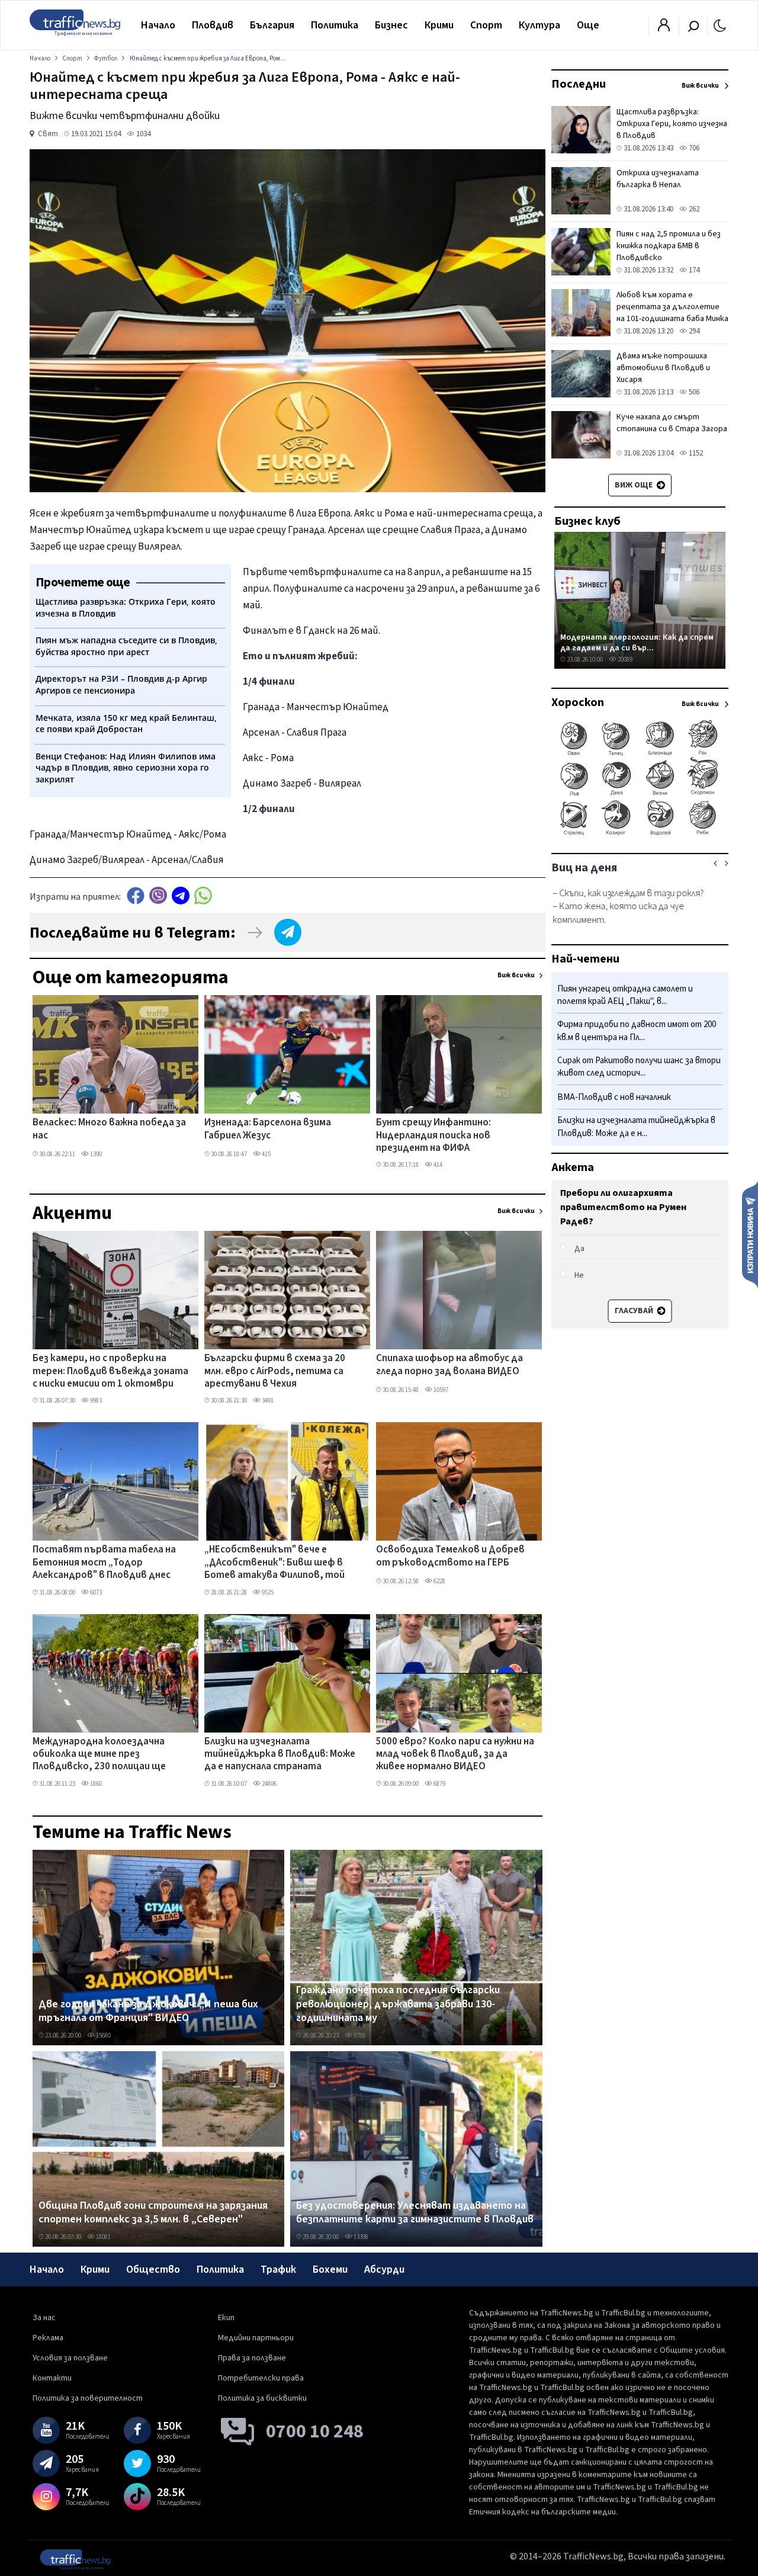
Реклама (48, 2338)
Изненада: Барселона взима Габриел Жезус (268, 1129)
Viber (158, 895)
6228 (439, 1581)
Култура (539, 25)
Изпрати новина (750, 1234)
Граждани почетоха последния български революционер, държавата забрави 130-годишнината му (398, 2004)
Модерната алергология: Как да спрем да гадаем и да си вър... (637, 642)
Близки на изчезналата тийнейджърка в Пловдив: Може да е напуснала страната (280, 1755)
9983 (95, 1401)
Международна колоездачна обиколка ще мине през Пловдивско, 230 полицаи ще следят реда (99, 1755)
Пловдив (213, 25)
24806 (269, 1784)
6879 (439, 1784)
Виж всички (516, 975)
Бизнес (391, 25)
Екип (226, 2318)
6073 (95, 1592)
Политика (335, 25)
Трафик (278, 2269)
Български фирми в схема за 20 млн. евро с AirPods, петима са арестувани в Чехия (275, 1372)
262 (693, 209)
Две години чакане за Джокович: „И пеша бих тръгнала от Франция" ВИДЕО (148, 2011)
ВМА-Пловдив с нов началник (614, 1098)
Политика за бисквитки (262, 2398)
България (272, 25)
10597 (440, 1390)
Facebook (136, 895)
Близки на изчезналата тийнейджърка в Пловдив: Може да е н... (636, 1127)
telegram (181, 895)
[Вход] (664, 28)
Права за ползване (252, 2358)
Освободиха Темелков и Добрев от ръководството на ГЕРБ (450, 1556)
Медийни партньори (256, 2338)
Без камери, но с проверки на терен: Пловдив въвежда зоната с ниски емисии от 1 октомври (110, 1372)
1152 (695, 453)
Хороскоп (578, 702)
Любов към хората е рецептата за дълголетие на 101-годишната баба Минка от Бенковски (672, 313)
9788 (359, 2036)
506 (693, 392)
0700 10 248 (315, 2431)
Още (588, 25)
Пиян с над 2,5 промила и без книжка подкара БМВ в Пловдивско (669, 246)
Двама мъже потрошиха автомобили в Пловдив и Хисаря (663, 368)
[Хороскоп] (640, 834)
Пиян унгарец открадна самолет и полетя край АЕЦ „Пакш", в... (625, 995)
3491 (267, 1401)
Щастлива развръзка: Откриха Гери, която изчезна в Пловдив (672, 124)
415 (266, 1154)
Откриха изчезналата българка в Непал (658, 179)
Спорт (486, 25)
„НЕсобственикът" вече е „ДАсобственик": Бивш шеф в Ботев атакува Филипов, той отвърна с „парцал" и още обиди (281, 1563)
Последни (579, 84)
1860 (95, 1784)
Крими (439, 25)
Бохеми (330, 2269)
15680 (103, 2036)
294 (693, 331)
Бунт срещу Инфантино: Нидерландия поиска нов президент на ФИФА (433, 1136)
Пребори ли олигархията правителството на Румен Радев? (623, 1207)
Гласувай (634, 1311)
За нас (44, 2318)
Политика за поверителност (88, 2398)
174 (693, 270)
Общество (153, 2269)
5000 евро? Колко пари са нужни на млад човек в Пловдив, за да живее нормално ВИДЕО (455, 1755)
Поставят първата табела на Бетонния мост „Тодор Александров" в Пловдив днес (104, 1563)
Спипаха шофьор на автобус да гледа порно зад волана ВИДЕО (449, 1365)
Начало (158, 25)
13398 (360, 2237)
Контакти (52, 2378)
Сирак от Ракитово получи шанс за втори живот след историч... (639, 1067)
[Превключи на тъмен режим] (720, 25)
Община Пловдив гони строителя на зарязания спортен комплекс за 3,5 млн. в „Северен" (153, 2213)
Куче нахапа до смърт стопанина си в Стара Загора (672, 423)
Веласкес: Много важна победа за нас (109, 1129)
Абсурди (384, 2269)
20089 (624, 660)
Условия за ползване (70, 2358)
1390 (95, 1154)
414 (437, 1165)
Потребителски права (261, 2378)
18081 (103, 2237)
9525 (267, 1592)
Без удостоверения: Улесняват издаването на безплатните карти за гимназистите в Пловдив (415, 2213)
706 (693, 148)
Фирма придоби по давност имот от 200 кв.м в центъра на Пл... (637, 1032)
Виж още (635, 485)
